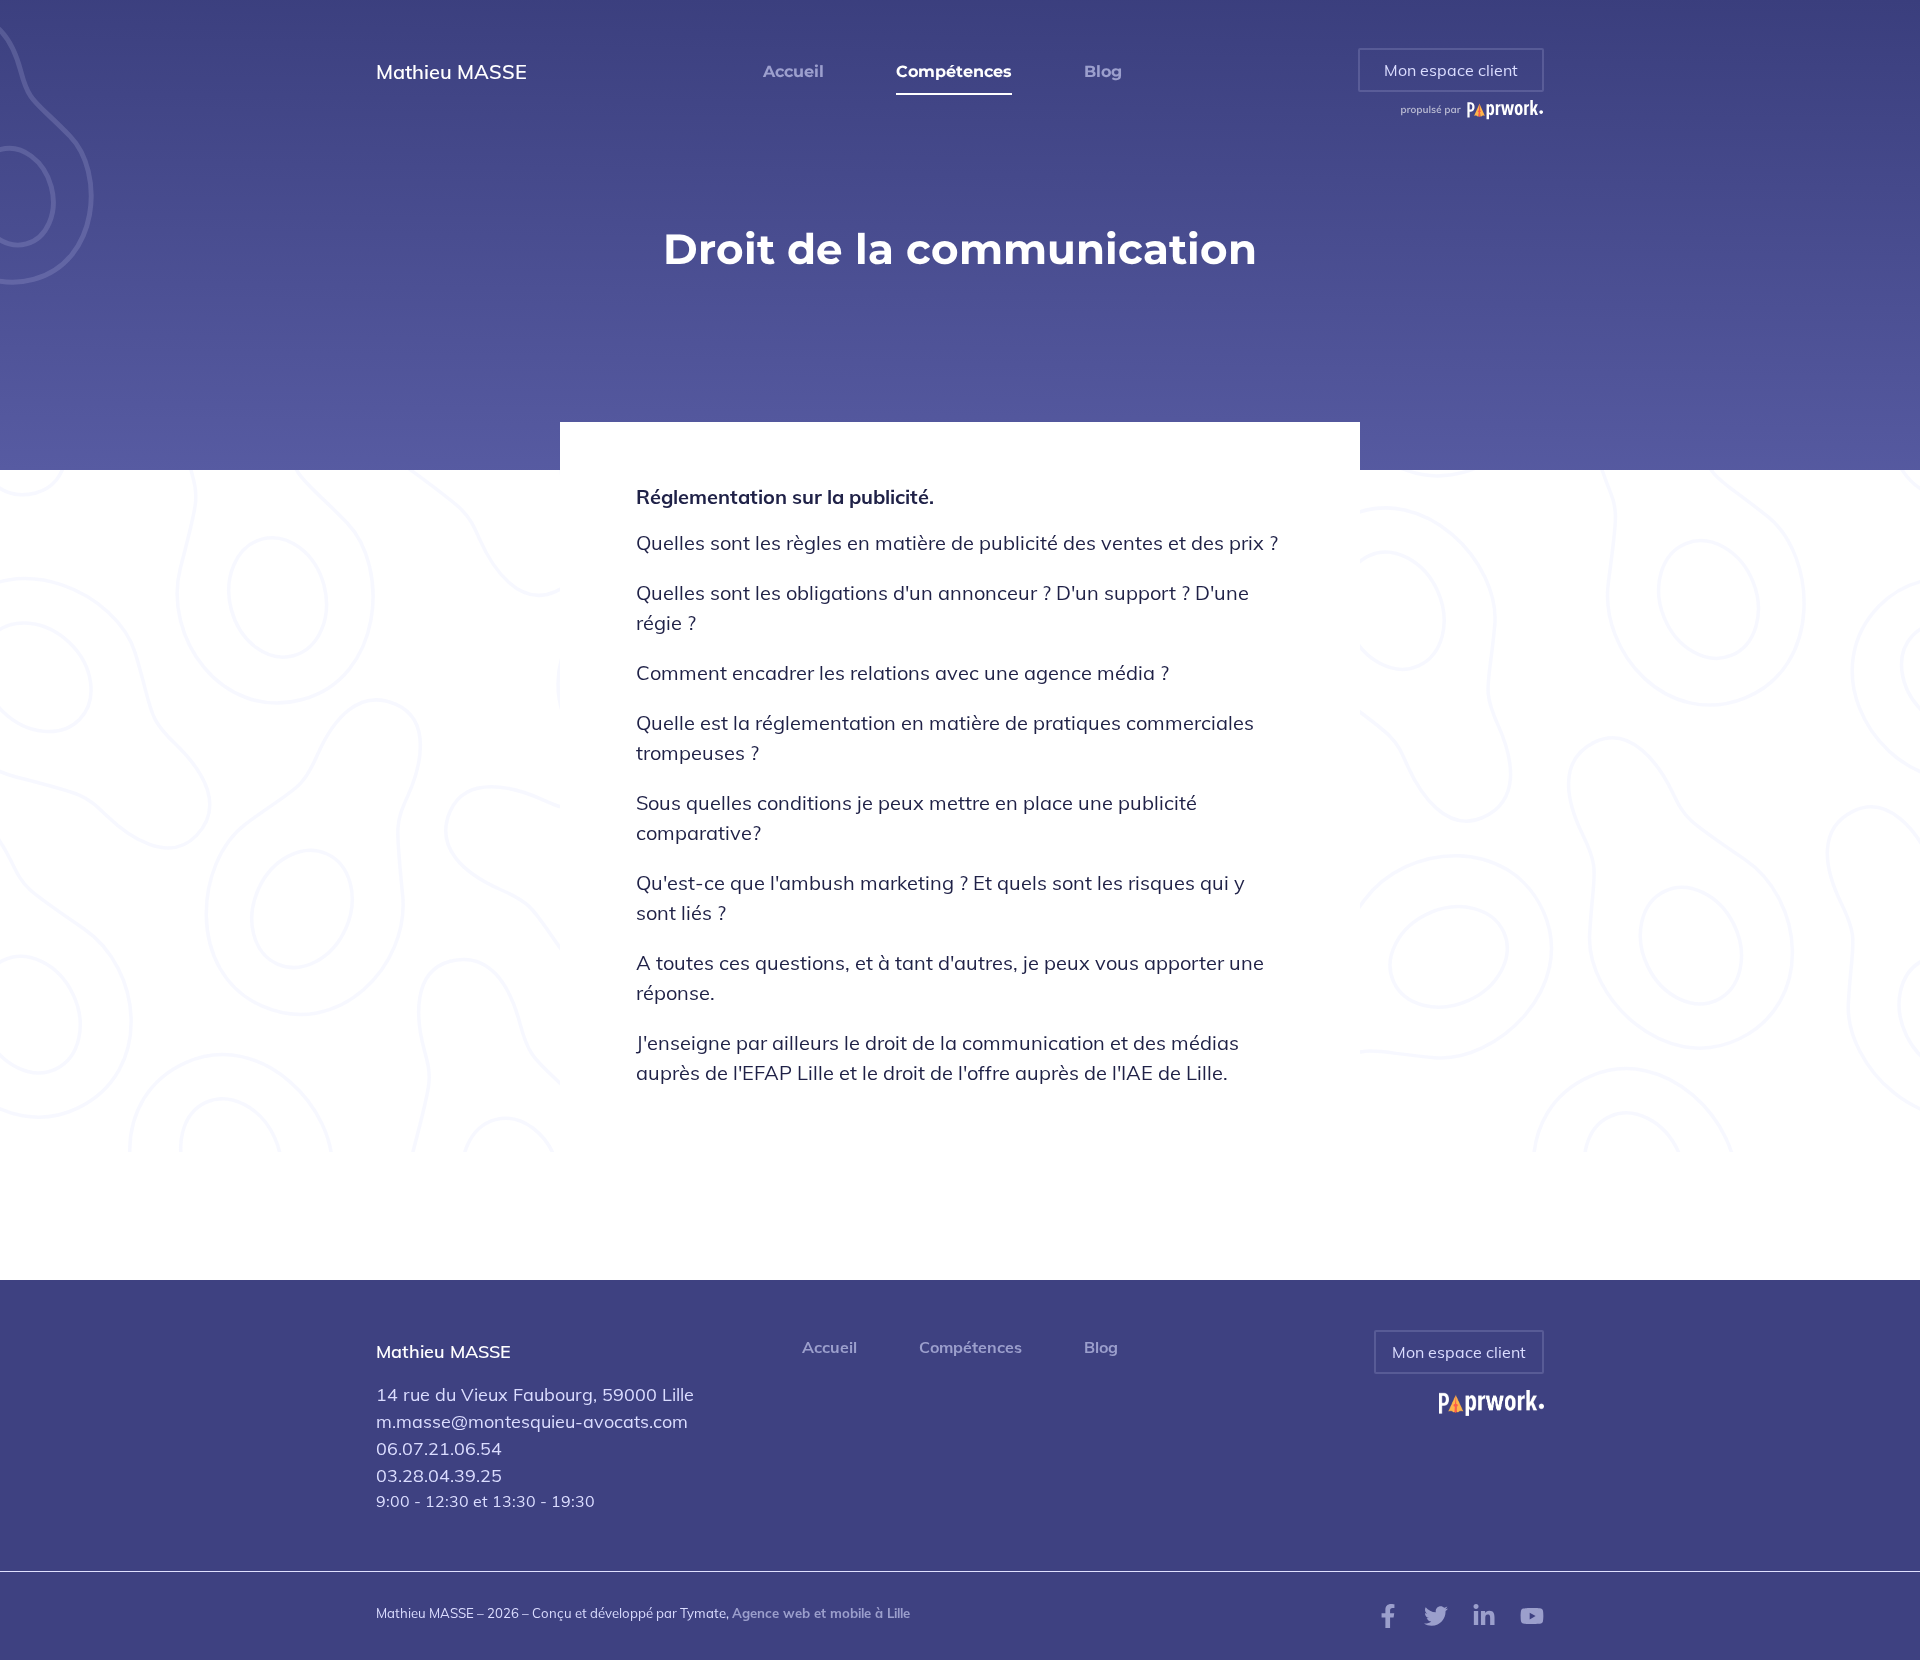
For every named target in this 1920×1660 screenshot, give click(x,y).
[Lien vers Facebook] (1388, 1614)
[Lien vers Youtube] (1532, 1614)
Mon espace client (1451, 70)
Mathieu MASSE (451, 71)
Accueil (829, 1347)
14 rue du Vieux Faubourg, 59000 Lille (535, 1394)
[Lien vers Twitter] (1436, 1614)
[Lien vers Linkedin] (1484, 1614)
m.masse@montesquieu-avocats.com (532, 1421)
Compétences (970, 1347)
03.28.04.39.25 (439, 1475)
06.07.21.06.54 (439, 1448)
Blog (1101, 1347)
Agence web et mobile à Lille (821, 1613)
